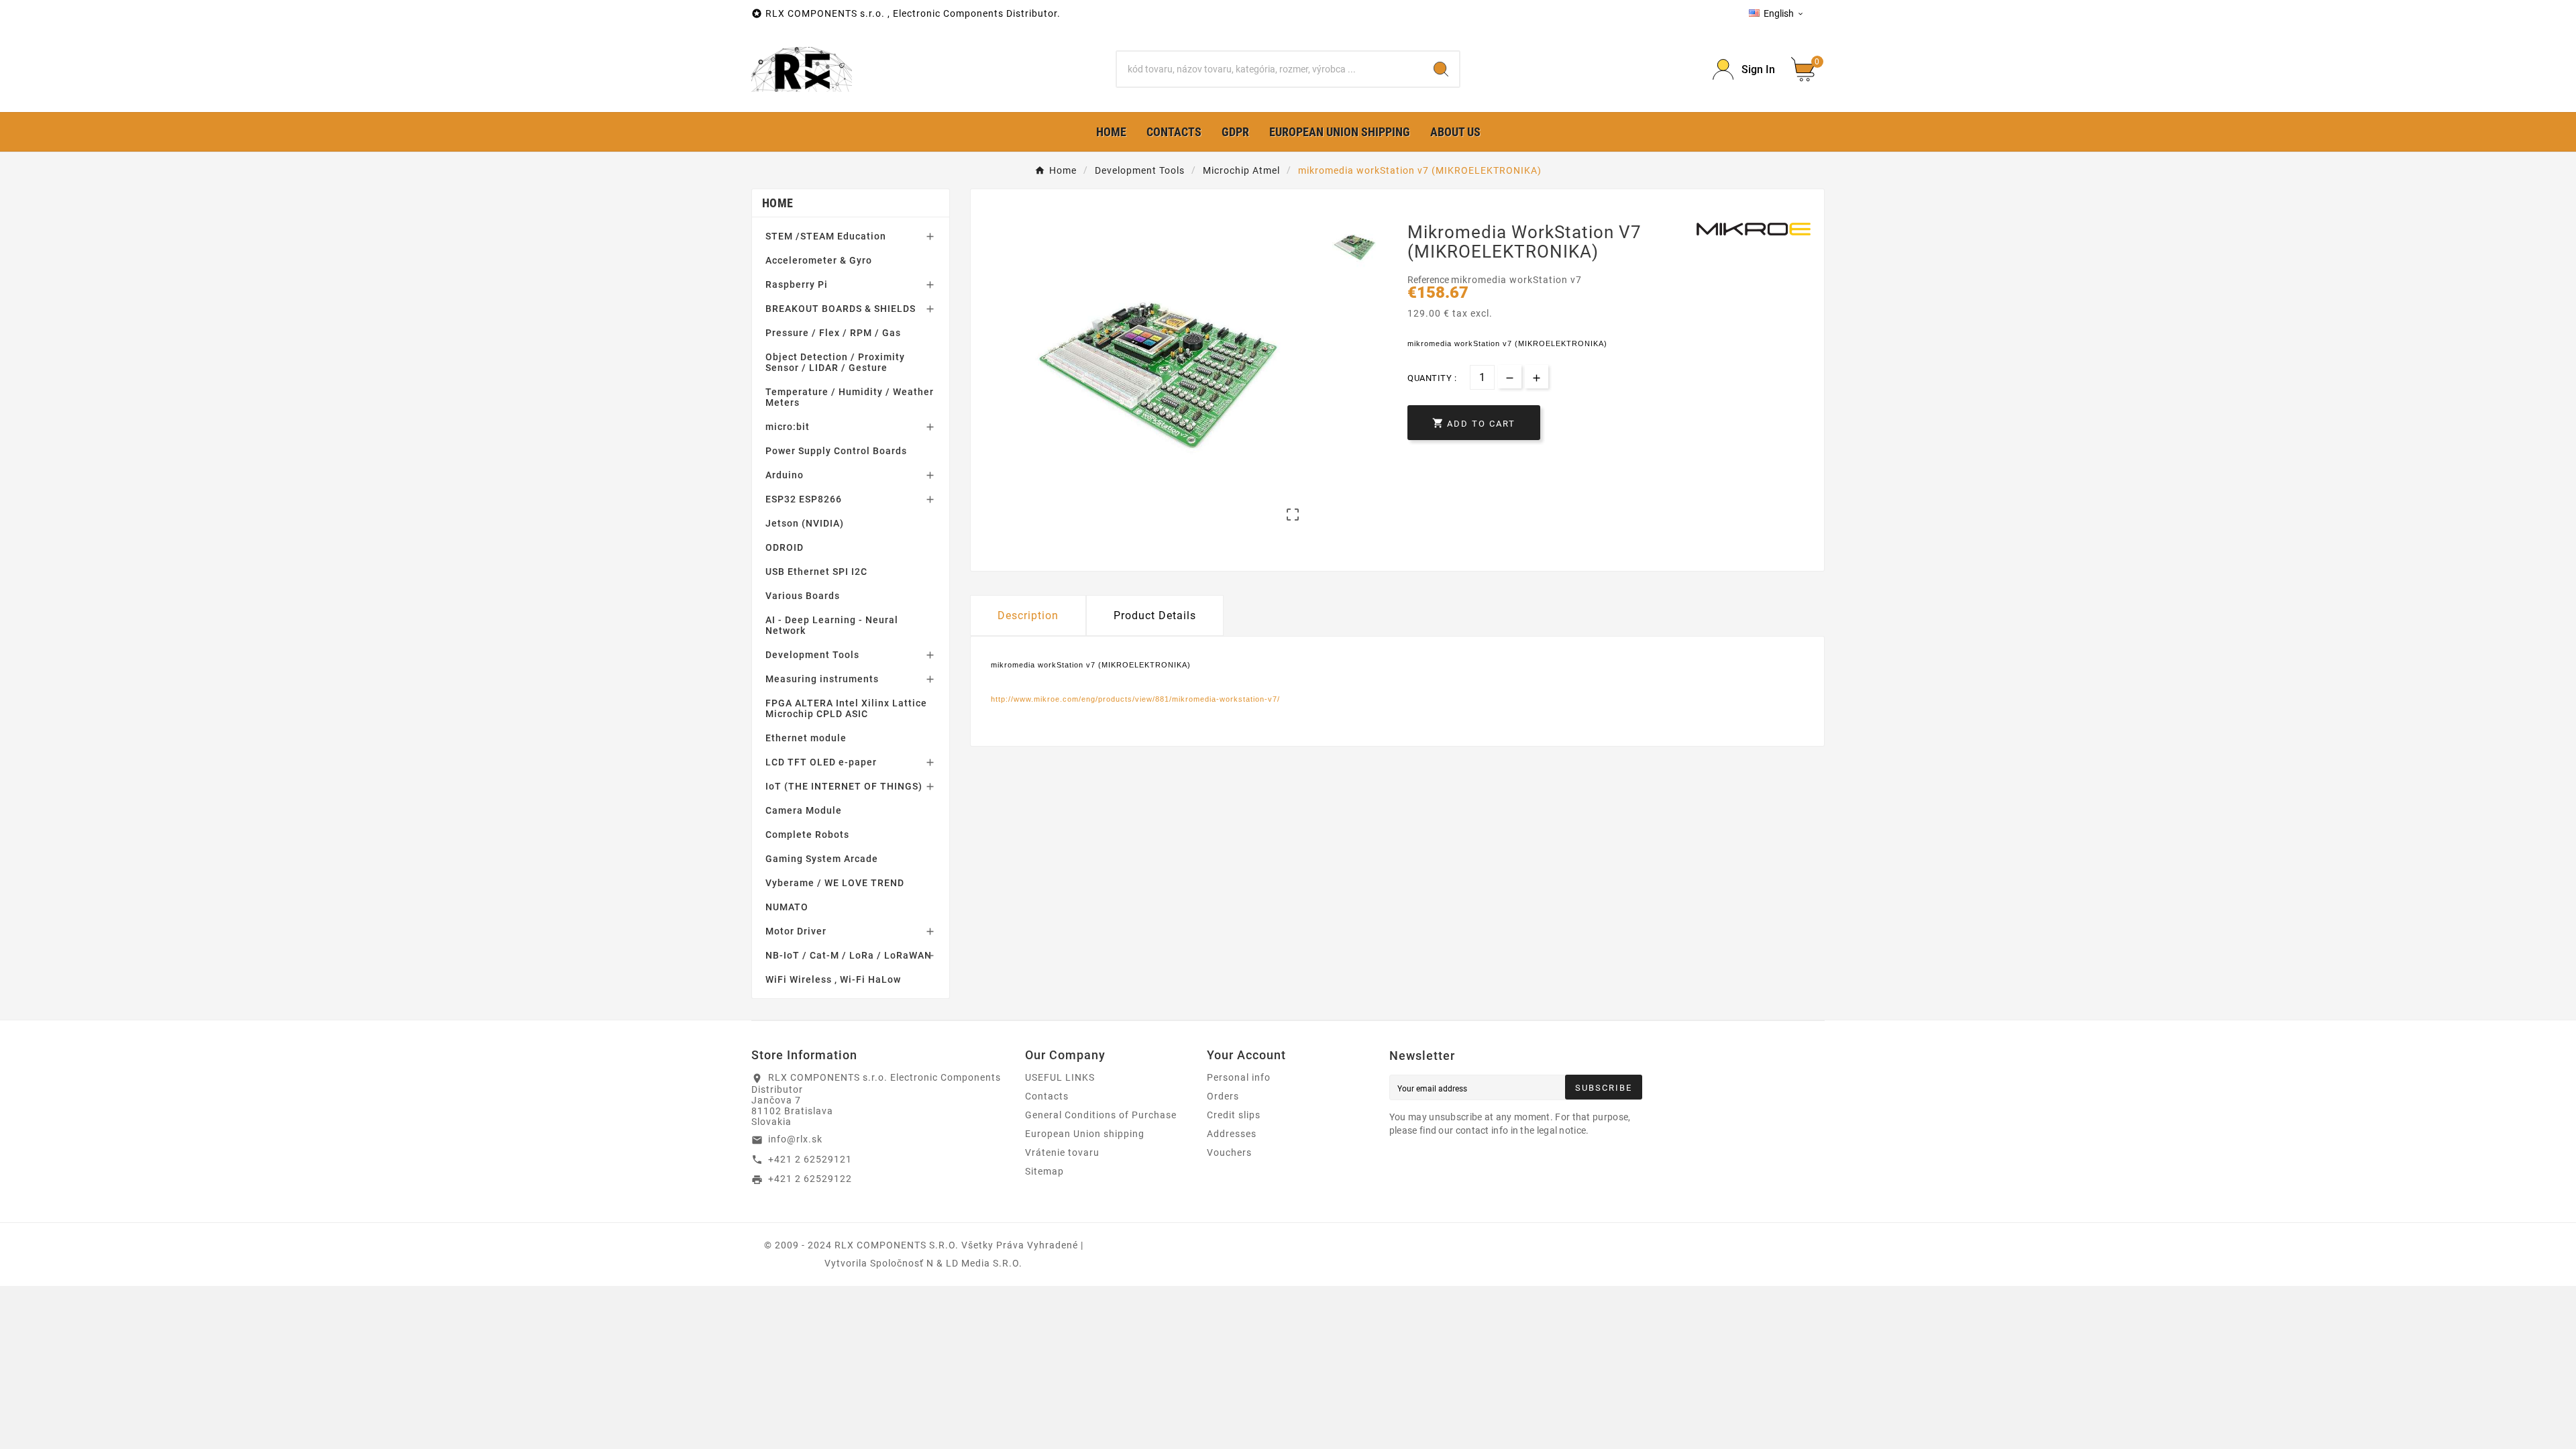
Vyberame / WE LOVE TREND (835, 883)
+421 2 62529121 (810, 1159)
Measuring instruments (822, 679)
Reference (1429, 280)
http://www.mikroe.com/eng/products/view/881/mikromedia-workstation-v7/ (1135, 699)
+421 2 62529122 (810, 1179)
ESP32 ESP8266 (804, 499)
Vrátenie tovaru (1062, 1152)
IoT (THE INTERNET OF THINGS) (844, 786)
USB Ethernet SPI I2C (816, 572)
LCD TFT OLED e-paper (821, 762)
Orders (1223, 1096)
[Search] (1441, 69)
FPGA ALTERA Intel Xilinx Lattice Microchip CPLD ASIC (846, 708)
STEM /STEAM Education (826, 236)
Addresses (1232, 1134)
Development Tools (812, 655)
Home (777, 203)
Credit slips (1234, 1115)
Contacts (1047, 1096)
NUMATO (787, 907)
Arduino (785, 475)
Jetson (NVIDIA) (805, 523)
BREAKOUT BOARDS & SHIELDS (841, 309)
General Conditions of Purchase (1101, 1115)
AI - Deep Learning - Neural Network (832, 625)
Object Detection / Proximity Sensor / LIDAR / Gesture (835, 362)
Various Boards (803, 596)
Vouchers (1229, 1152)
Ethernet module (806, 738)
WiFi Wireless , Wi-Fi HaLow (833, 979)
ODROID (785, 547)
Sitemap (1044, 1171)
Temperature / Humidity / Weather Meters (850, 397)
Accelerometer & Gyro (819, 260)
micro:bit (788, 427)
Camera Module (804, 810)
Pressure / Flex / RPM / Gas (833, 333)
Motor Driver (796, 931)
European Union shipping (1085, 1134)
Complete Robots (807, 835)
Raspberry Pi (797, 284)
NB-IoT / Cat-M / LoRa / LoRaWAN (849, 955)
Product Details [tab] (1155, 615)
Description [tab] (1028, 615)
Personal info (1239, 1077)
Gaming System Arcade (822, 859)
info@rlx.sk (795, 1139)
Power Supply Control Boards (836, 451)
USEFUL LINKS (1060, 1077)
